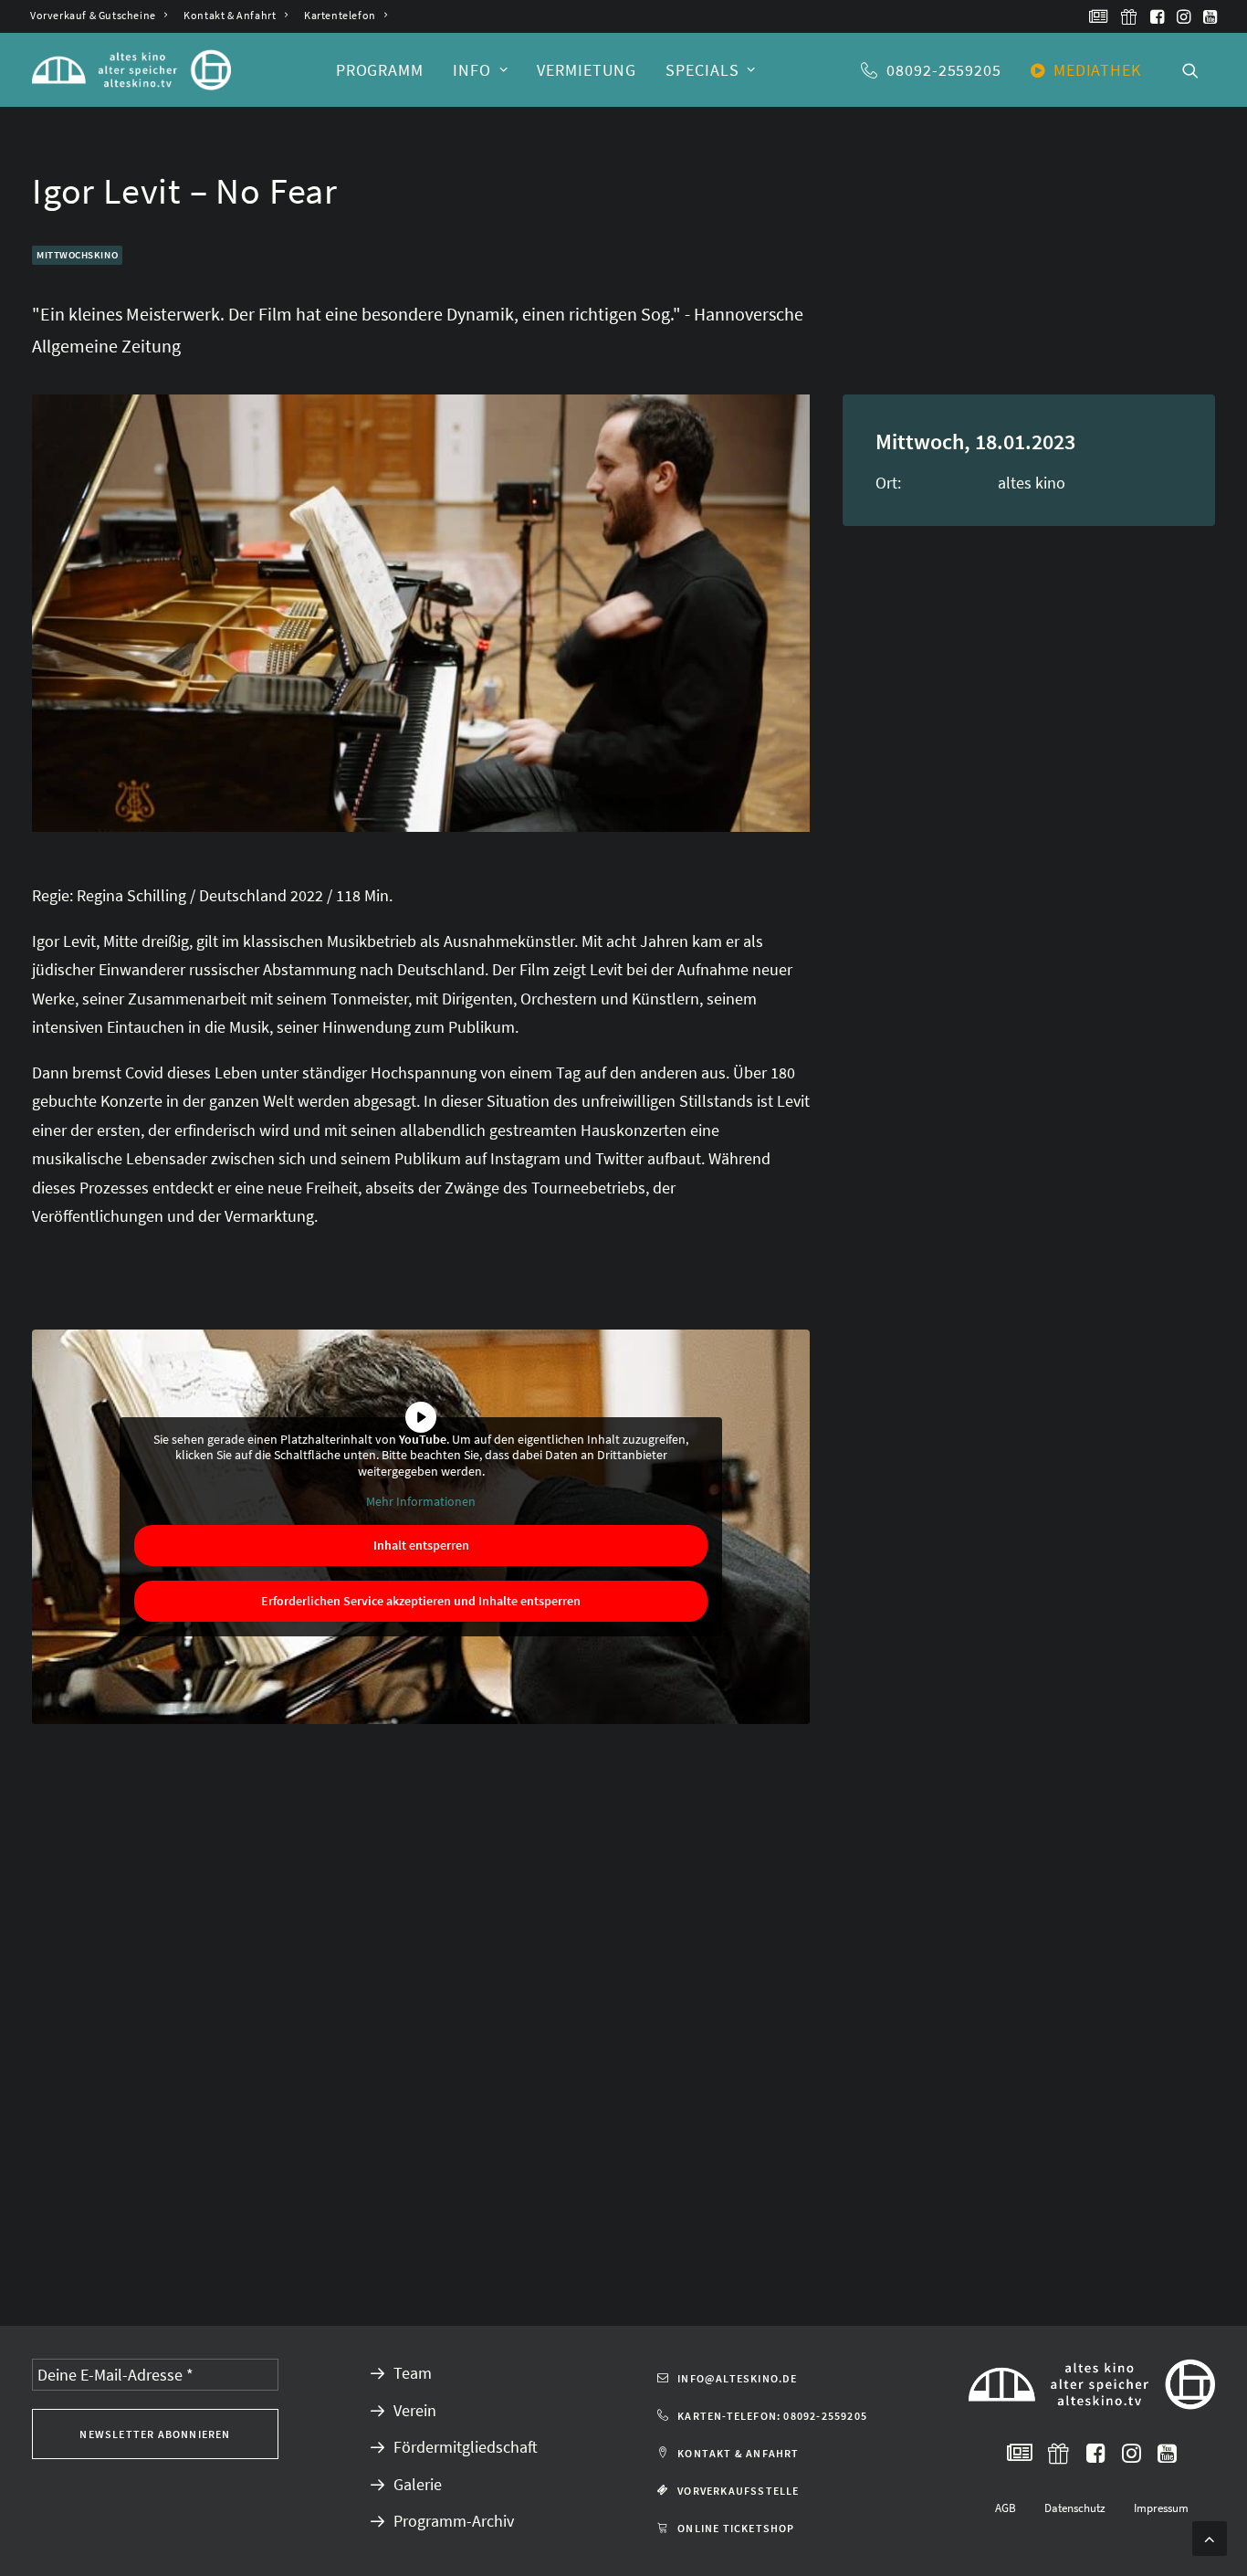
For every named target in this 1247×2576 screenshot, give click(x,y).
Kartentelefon (340, 15)
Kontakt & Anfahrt (230, 15)
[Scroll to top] (1210, 2536)
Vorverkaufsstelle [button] (738, 2491)
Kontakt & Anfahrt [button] (738, 2453)
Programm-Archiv (454, 2521)
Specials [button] (702, 70)
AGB (1006, 2508)
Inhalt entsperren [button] (421, 1545)
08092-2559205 (944, 70)
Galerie (418, 2484)
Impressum (1161, 2508)
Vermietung (587, 70)
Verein (415, 2410)
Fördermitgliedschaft (466, 2447)
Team (413, 2373)
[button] (1099, 16)
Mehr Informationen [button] (421, 1502)
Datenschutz (1075, 2508)
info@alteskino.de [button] (737, 2378)
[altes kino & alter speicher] (131, 70)
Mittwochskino (77, 255)
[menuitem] (99, 15)
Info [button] (472, 70)
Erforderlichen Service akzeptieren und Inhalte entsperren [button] (421, 1601)
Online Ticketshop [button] (736, 2528)
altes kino (1032, 483)
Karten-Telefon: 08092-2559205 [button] (772, 2416)
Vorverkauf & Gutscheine (93, 15)
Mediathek (1097, 70)
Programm (380, 70)
